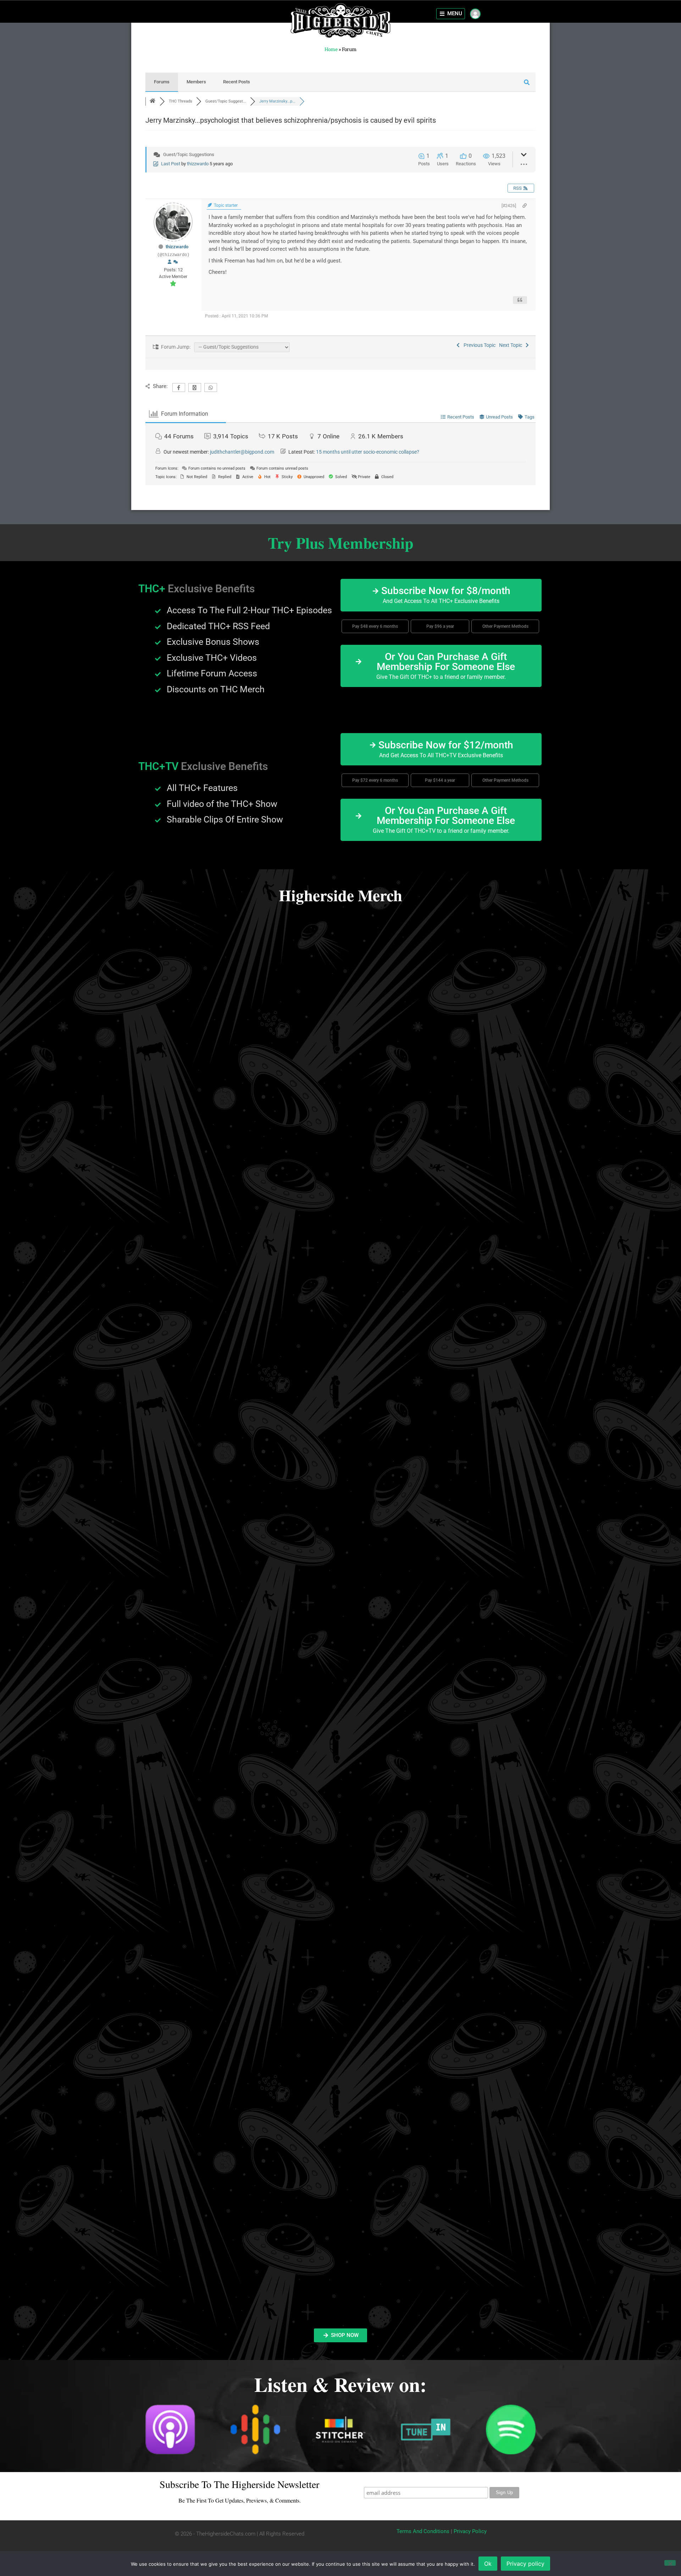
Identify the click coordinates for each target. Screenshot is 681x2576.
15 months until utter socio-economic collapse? (368, 452)
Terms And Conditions (423, 2531)
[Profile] (170, 262)
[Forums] (153, 101)
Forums (162, 82)
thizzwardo (198, 164)
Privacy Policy (470, 2531)
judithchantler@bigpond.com (242, 452)
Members (196, 82)
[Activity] (176, 262)
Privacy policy (525, 2564)
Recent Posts (237, 82)
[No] (670, 2563)
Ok (488, 2564)
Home (331, 49)
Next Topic (512, 345)
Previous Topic (478, 345)
